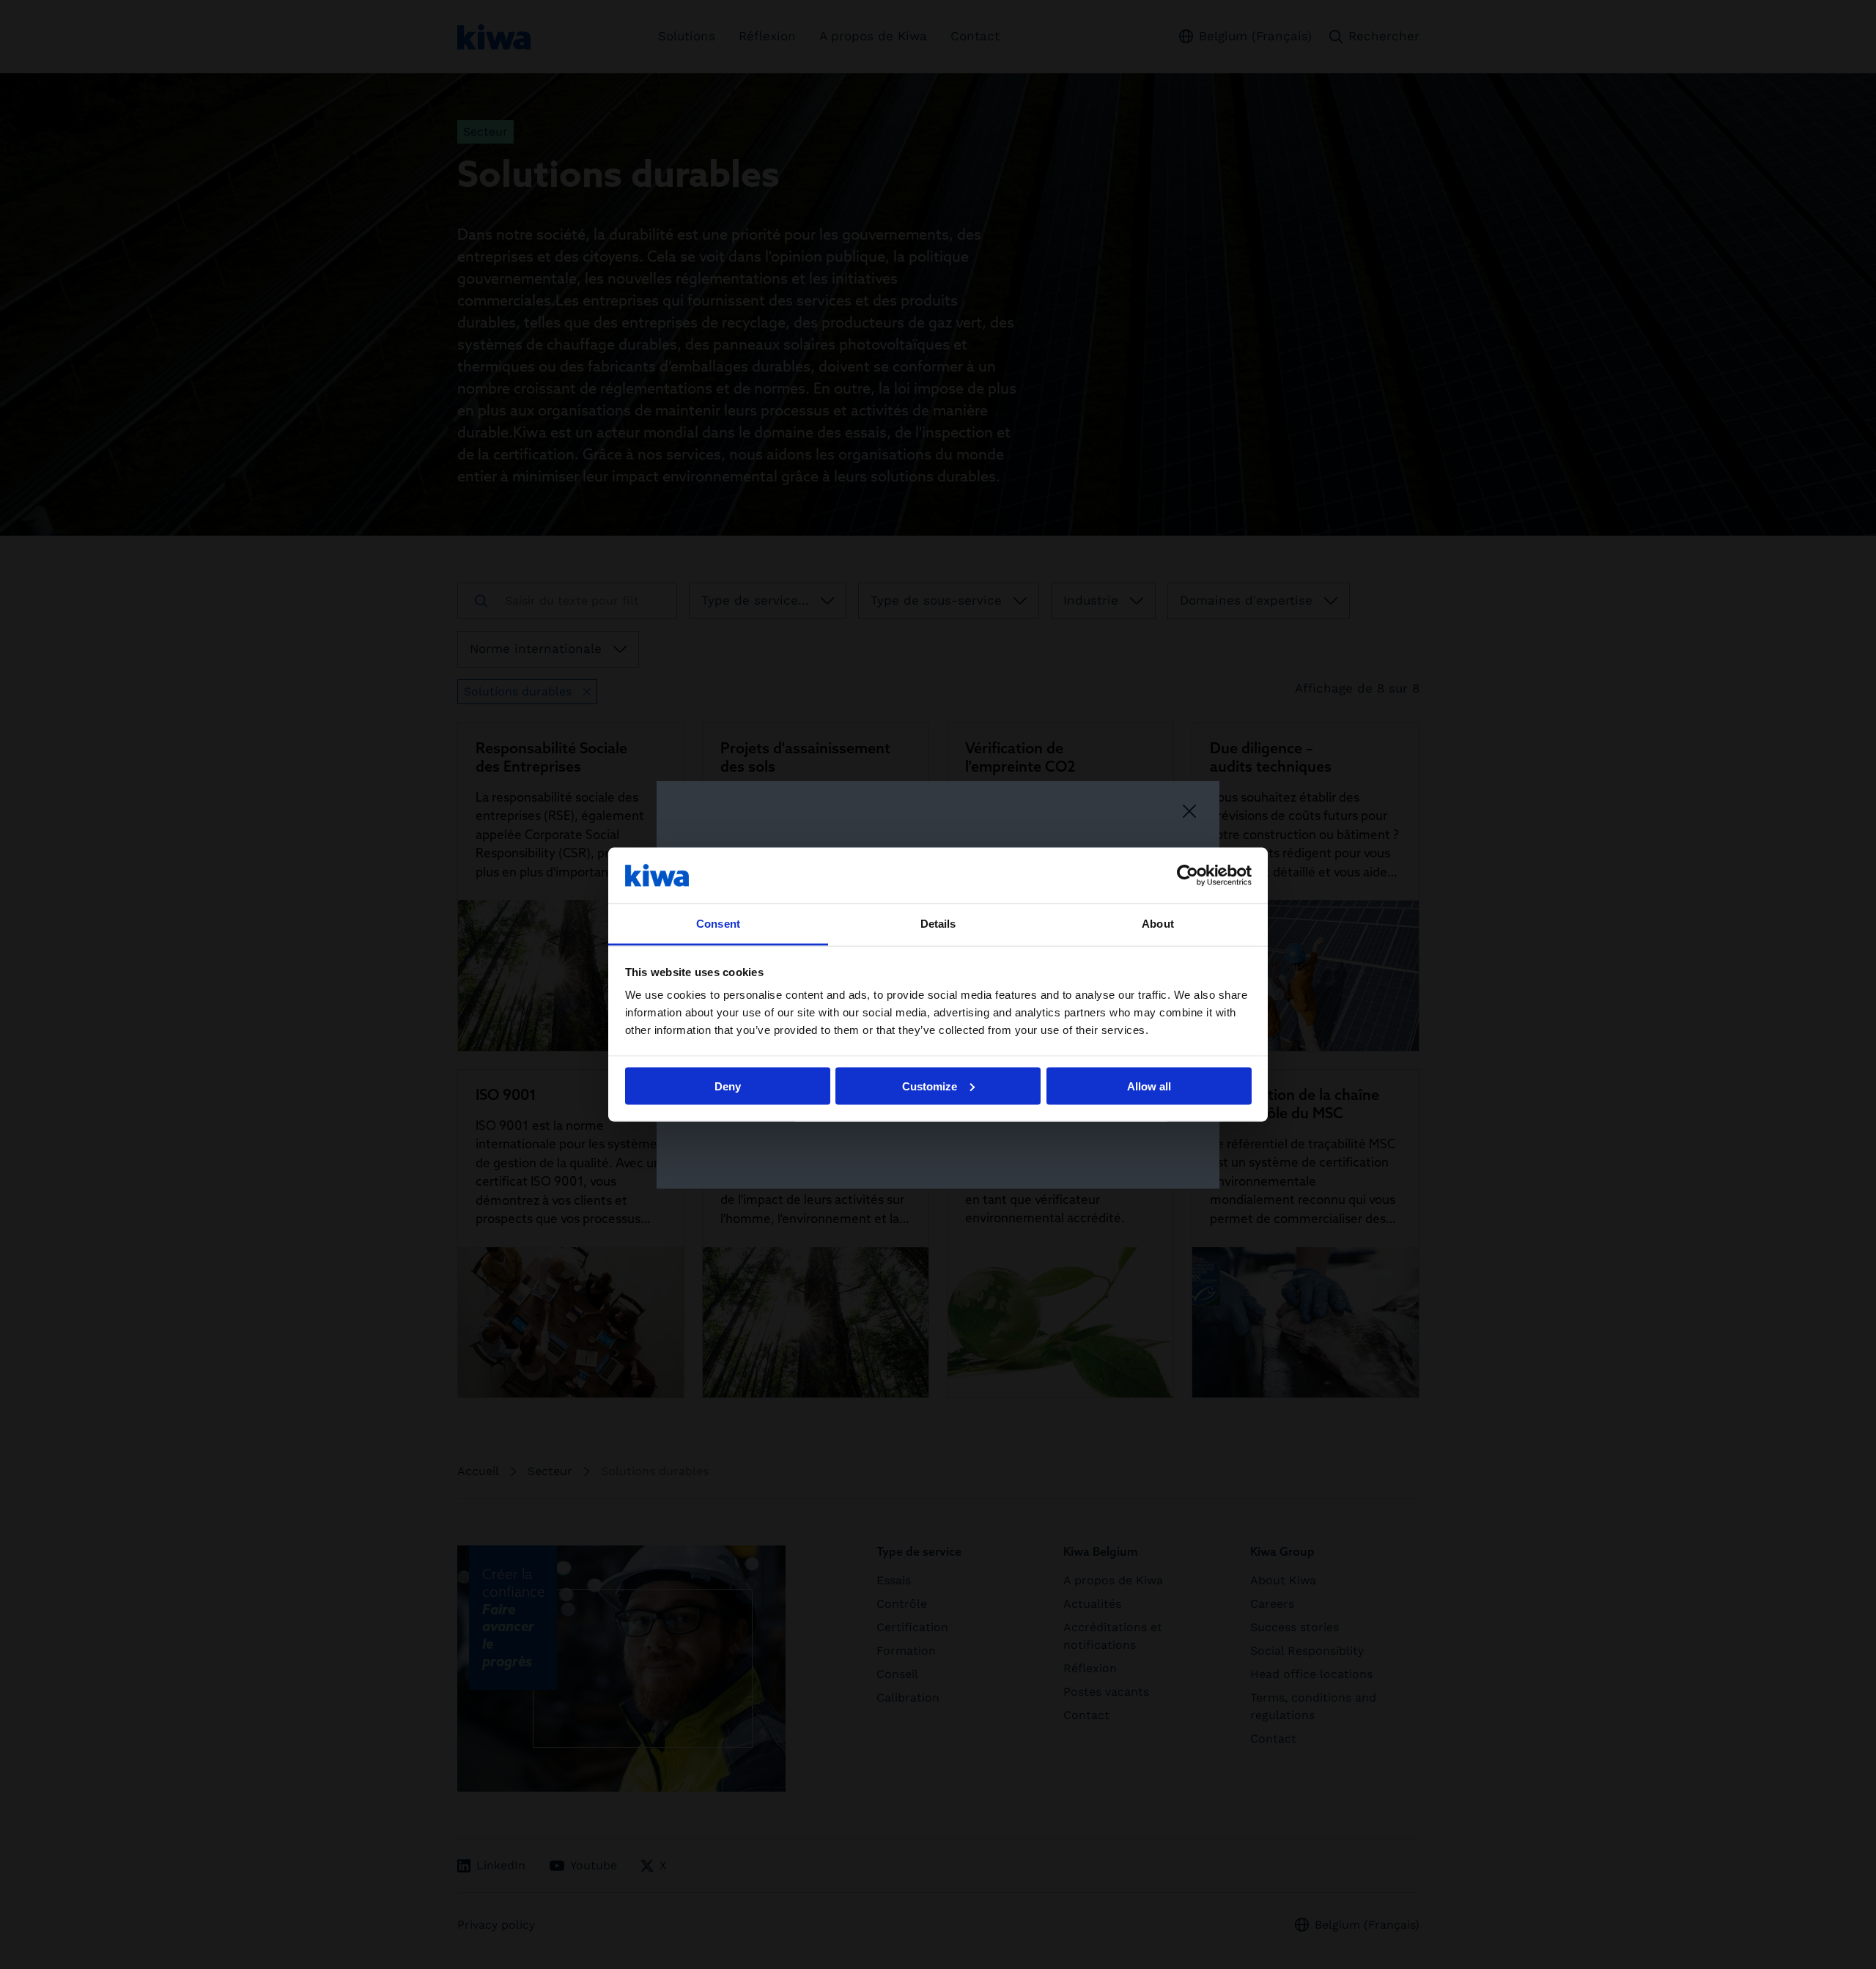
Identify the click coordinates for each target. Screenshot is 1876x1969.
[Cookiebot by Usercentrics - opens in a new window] (1188, 875)
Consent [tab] (718, 924)
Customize (930, 1086)
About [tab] (1158, 924)
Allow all (1149, 1086)
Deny (728, 1086)
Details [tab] (938, 924)
